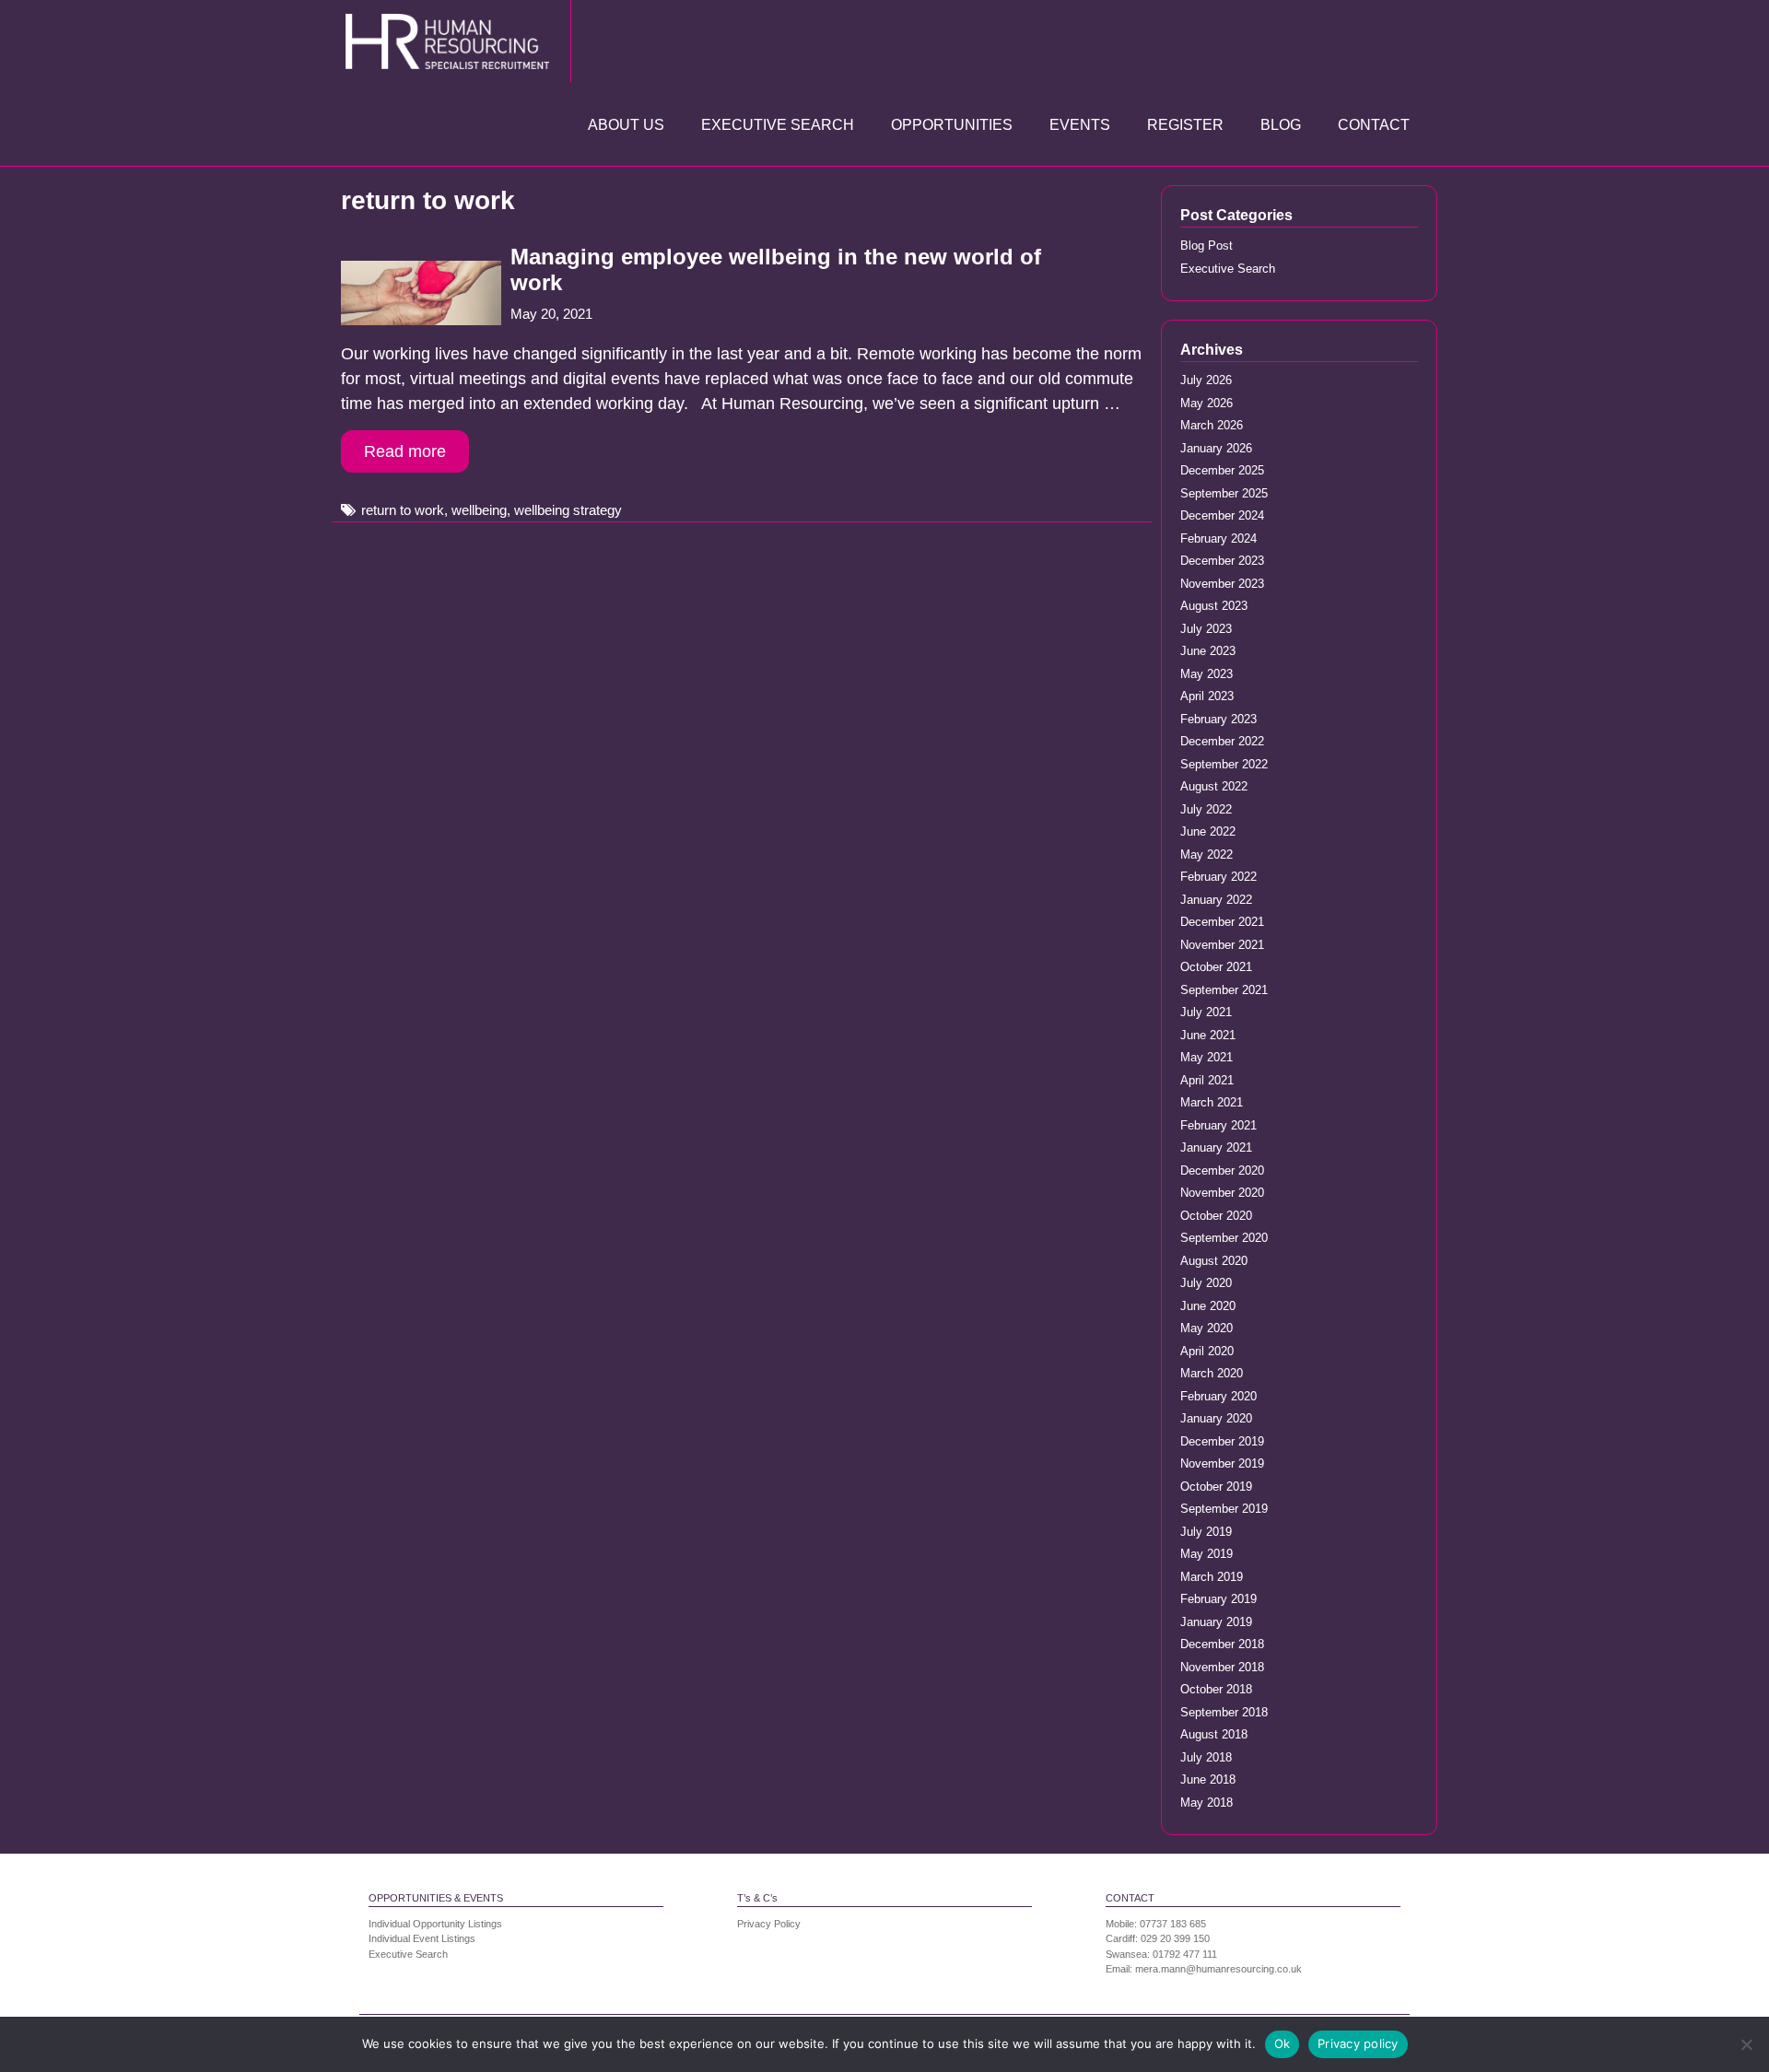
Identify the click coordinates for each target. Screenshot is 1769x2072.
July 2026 (1206, 380)
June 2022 (1208, 831)
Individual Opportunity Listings (435, 1924)
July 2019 (1206, 1532)
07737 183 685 (1173, 1924)
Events (1080, 125)
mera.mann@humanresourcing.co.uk (1218, 1969)
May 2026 (1207, 403)
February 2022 (1218, 877)
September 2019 (1224, 1509)
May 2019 (1207, 1554)
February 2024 (1218, 538)
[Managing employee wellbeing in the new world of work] (421, 320)
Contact (1374, 125)
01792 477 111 (1185, 1954)
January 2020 (1216, 1418)
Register (1185, 125)
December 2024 (1222, 515)
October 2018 (1216, 1689)
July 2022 (1206, 809)
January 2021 (1216, 1147)
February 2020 (1218, 1396)
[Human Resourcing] (451, 41)
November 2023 (1222, 584)
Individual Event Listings (422, 1938)
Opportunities (952, 125)
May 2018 (1207, 1803)
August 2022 (1214, 786)
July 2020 (1206, 1283)
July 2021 (1206, 1012)
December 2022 (1222, 741)
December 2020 (1222, 1171)
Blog (1281, 125)
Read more (405, 451)
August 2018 (1214, 1734)
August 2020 (1214, 1261)
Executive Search (778, 125)
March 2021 (1212, 1102)
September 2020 (1224, 1238)
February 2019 (1218, 1599)
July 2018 (1206, 1757)
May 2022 (1207, 855)
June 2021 (1208, 1035)
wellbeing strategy (568, 510)
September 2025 (1224, 493)
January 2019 (1216, 1622)
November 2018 (1222, 1667)
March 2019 (1212, 1577)
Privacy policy (1358, 2043)
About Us (626, 125)
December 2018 (1222, 1644)
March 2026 (1212, 425)
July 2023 (1206, 629)
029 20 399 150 (1175, 1938)
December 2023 (1222, 561)
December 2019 (1222, 1441)
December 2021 (1222, 922)
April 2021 (1207, 1080)
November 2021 (1222, 945)
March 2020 (1212, 1373)
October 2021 (1216, 967)
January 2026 (1216, 448)
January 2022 (1216, 900)
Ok (1283, 2043)
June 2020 (1208, 1306)
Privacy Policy (769, 1924)
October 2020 (1216, 1216)
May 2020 (1207, 1328)
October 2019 (1216, 1487)
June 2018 (1208, 1779)
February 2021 (1218, 1125)
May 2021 (1207, 1057)
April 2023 (1207, 696)
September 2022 (1224, 764)
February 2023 (1218, 719)
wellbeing (479, 510)
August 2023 (1214, 606)
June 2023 (1208, 651)
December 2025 (1222, 470)
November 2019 (1222, 1463)
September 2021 (1224, 990)
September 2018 (1224, 1712)
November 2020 (1222, 1193)
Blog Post (1207, 246)
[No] (1746, 2044)
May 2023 (1207, 674)
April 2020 (1207, 1351)
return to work (403, 510)
